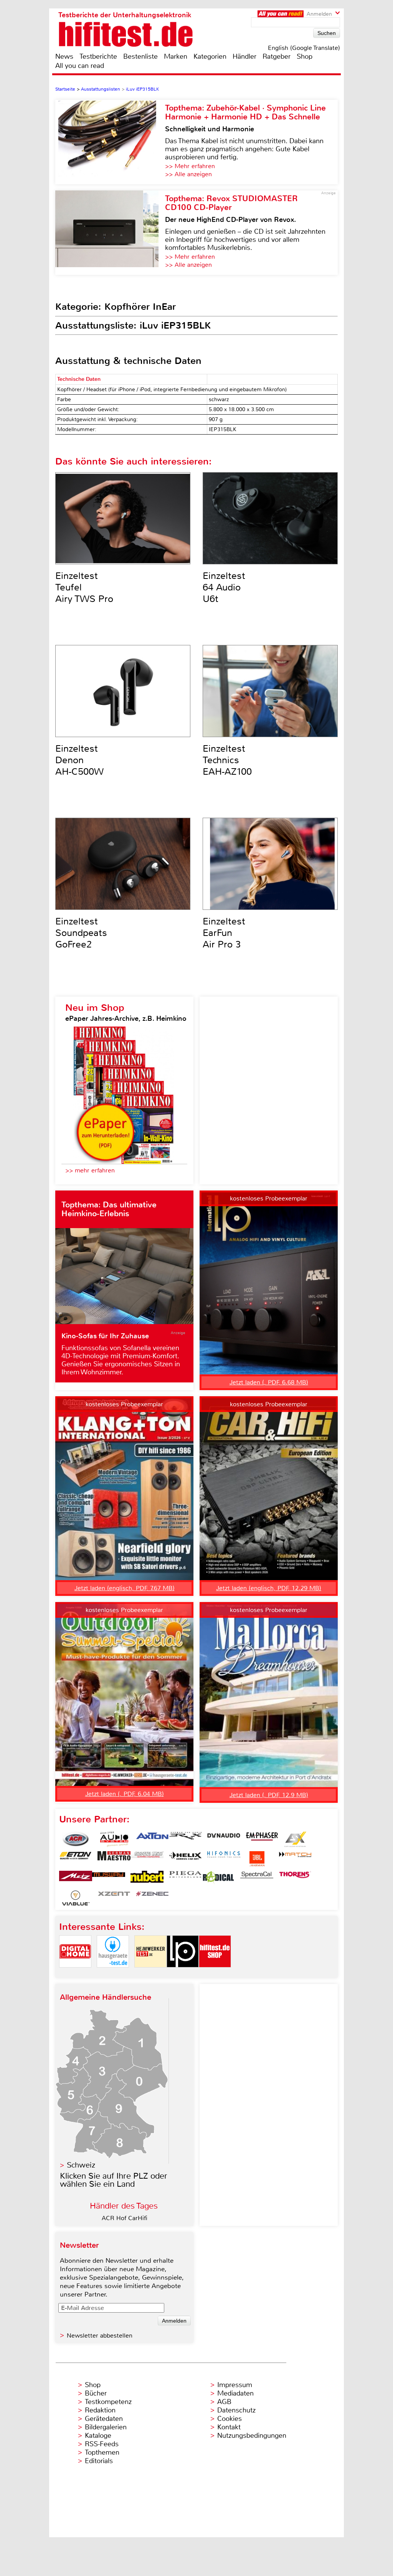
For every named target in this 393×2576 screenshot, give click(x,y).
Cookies (230, 2419)
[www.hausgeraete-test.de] (113, 1974)
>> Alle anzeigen (188, 174)
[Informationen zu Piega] (185, 1878)
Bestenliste (140, 56)
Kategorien (210, 56)
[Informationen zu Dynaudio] (224, 1839)
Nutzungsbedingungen (252, 2435)
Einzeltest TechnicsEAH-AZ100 (227, 760)
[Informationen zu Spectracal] (257, 1878)
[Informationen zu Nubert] (147, 1878)
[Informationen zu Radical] (218, 1878)
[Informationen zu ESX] (295, 1839)
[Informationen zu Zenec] (152, 1898)
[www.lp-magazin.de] (183, 1974)
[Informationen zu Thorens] (295, 1878)
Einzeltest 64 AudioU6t (224, 587)
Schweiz (81, 2165)
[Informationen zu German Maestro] (114, 1859)
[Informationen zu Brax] (185, 1839)
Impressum (235, 2385)
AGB (224, 2402)
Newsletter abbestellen (100, 2335)
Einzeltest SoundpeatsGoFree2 (81, 933)
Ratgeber (277, 56)
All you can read (80, 66)
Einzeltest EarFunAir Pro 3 (224, 933)
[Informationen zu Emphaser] (262, 1839)
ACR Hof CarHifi (125, 2218)
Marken (176, 56)
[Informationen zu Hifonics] (224, 1859)
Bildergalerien (106, 2427)
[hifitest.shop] (215, 1974)
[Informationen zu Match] (295, 1859)
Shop (305, 56)
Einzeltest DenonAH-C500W (79, 760)
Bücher (96, 2393)
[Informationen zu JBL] (257, 1859)
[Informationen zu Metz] (76, 1878)
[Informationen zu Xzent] (114, 1898)
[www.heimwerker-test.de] (150, 1974)
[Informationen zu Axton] (152, 1839)
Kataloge (98, 2435)
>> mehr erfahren (90, 1170)
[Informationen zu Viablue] (76, 1898)
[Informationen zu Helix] (185, 1859)
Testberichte (98, 56)
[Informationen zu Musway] (109, 1878)
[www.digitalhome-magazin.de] (75, 1974)
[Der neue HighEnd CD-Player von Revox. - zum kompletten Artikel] (110, 233)
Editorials (99, 2461)
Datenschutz (236, 2410)
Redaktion (100, 2410)
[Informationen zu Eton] (76, 1859)
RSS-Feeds (102, 2444)
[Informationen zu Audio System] (114, 1839)
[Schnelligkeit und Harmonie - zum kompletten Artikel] (110, 142)
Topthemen (102, 2452)
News (64, 56)
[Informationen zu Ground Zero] (147, 1859)
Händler (244, 56)
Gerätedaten (104, 2419)
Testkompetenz (108, 2402)
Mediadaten (235, 2393)
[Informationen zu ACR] (76, 1839)
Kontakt (229, 2427)
